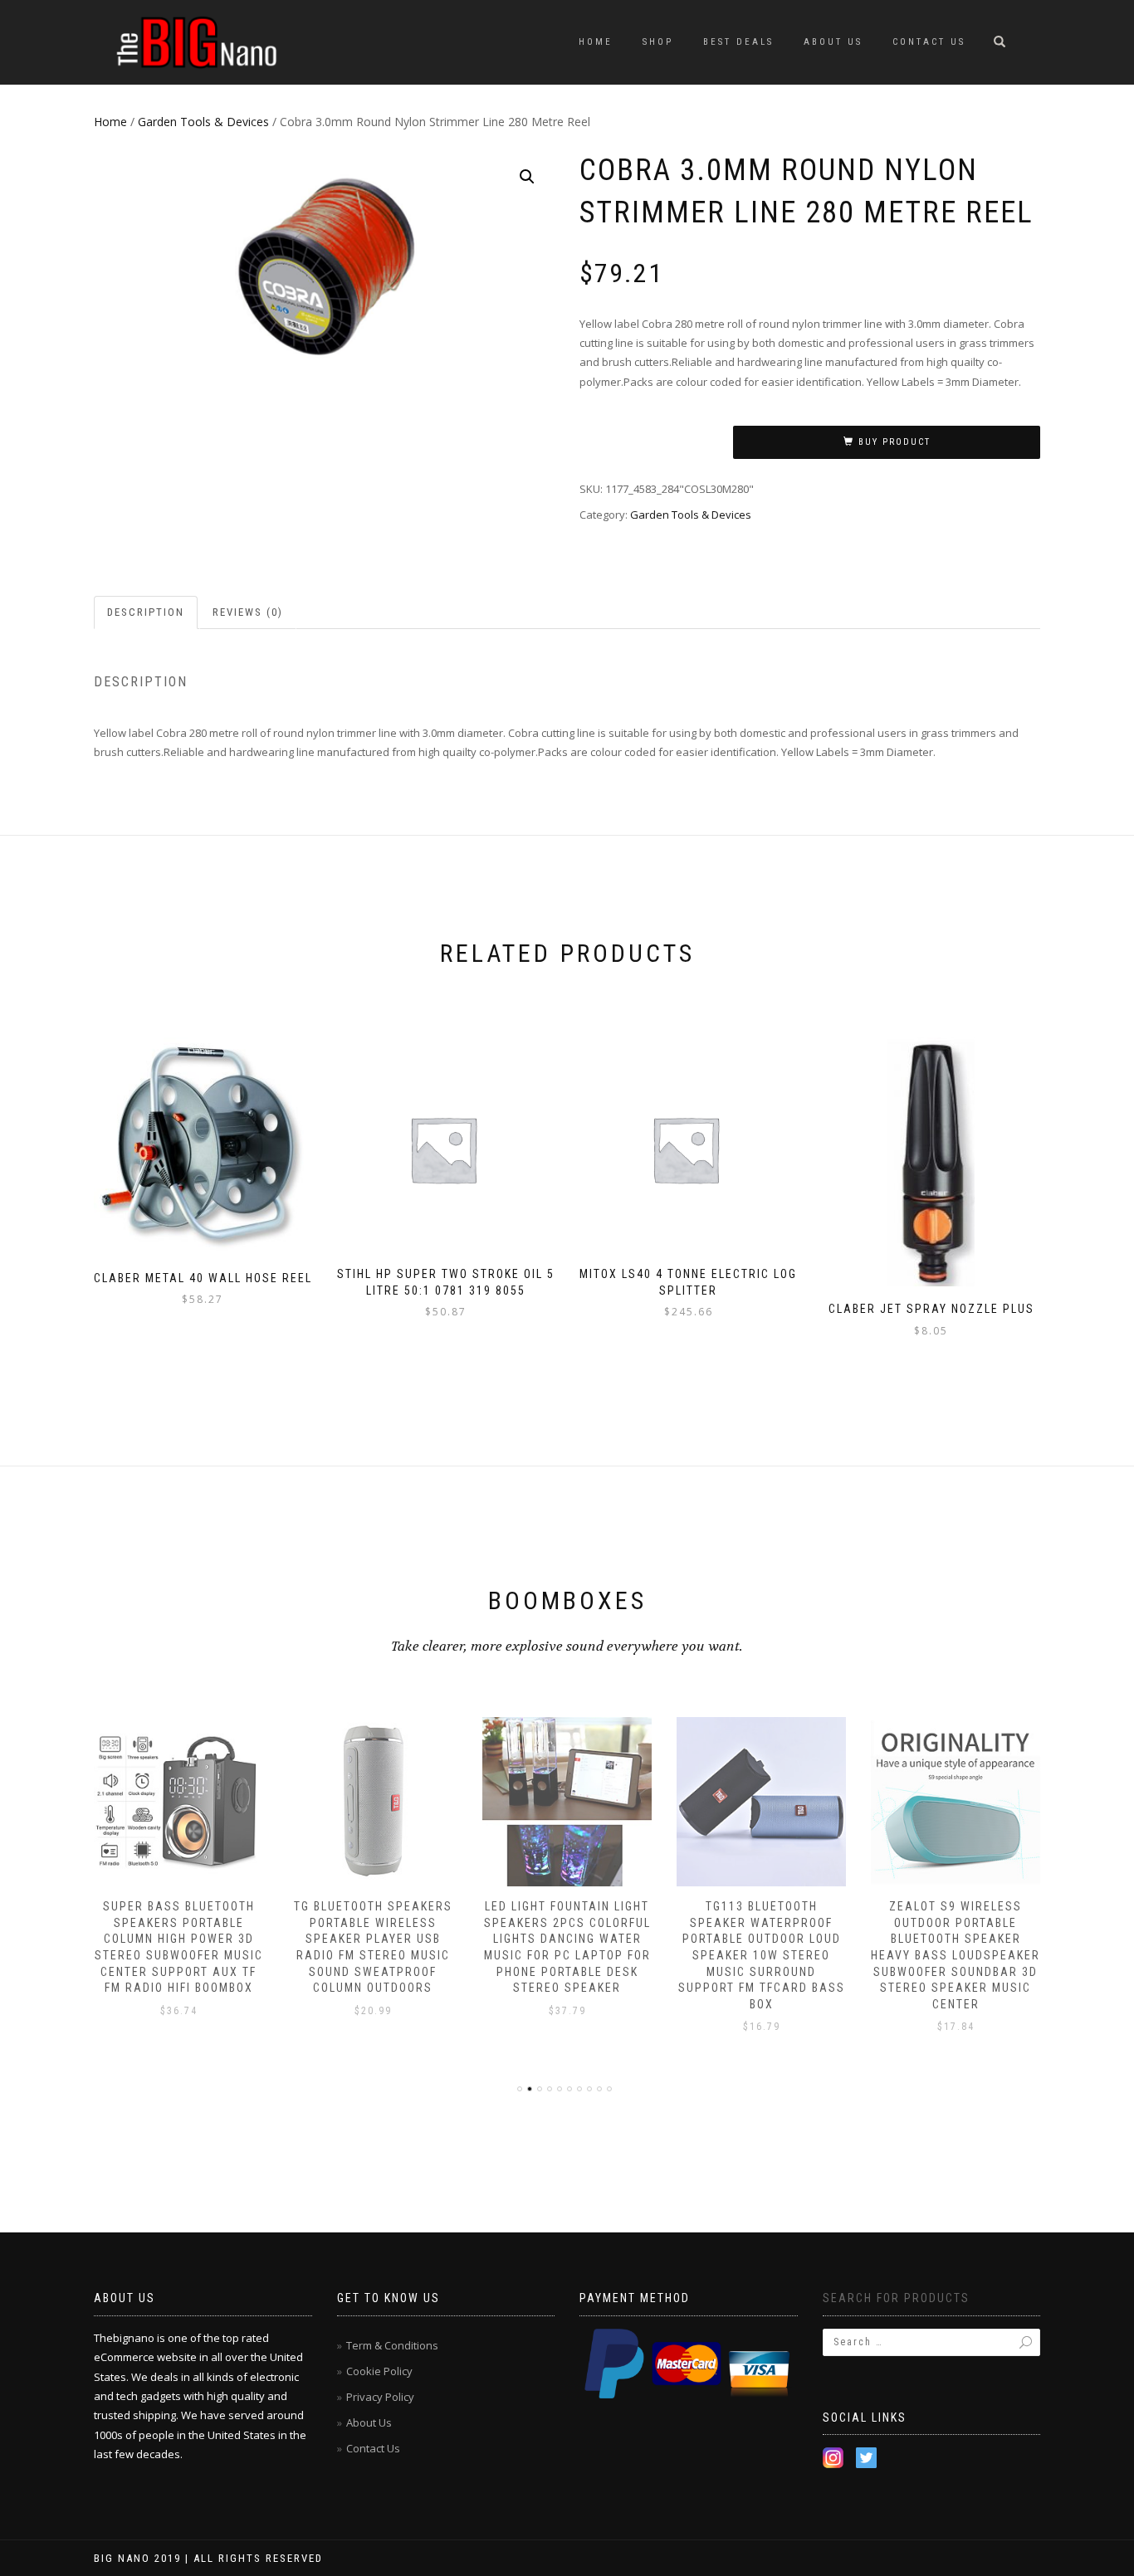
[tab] (147, 613)
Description (146, 612)
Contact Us (929, 42)
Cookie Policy (379, 2371)
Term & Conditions (392, 2345)
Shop (658, 42)
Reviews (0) (248, 612)
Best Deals (738, 42)
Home (596, 42)
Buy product (894, 442)
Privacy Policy (380, 2397)
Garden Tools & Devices (203, 122)
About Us (833, 42)
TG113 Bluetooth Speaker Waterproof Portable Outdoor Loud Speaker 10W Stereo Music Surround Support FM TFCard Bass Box (762, 1955)
